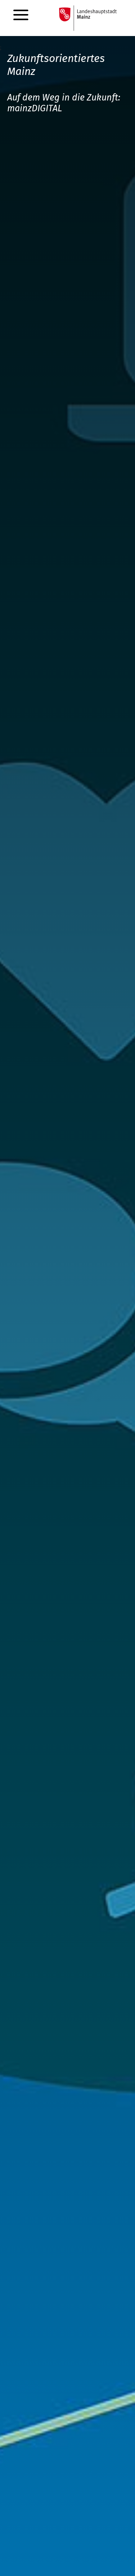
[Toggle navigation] (21, 14)
